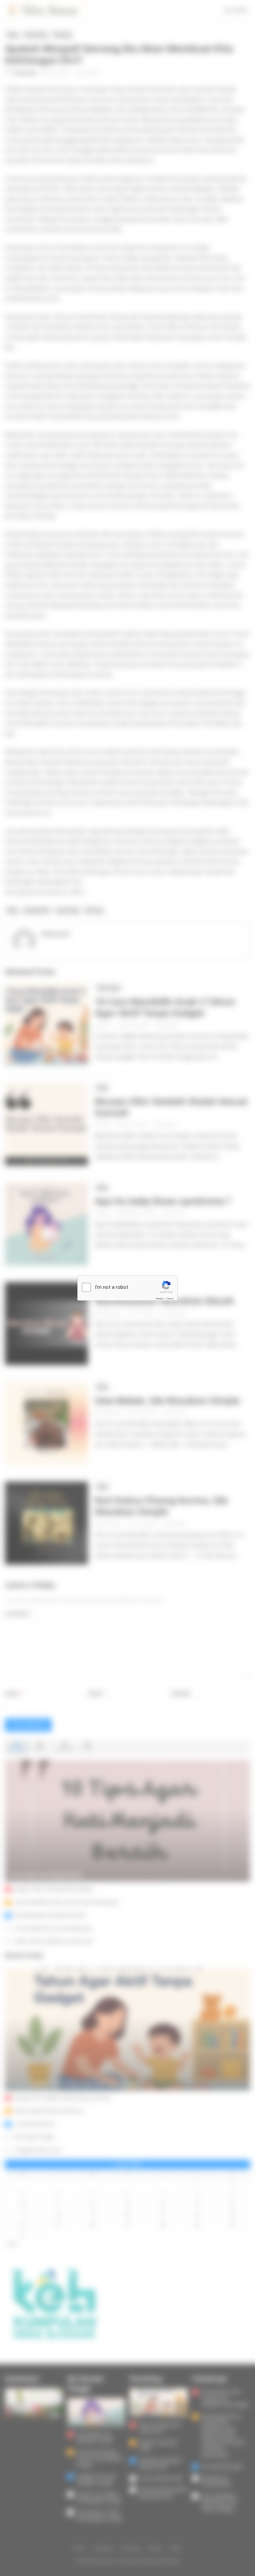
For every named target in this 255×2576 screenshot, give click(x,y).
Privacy (160, 1298)
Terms (170, 1298)
